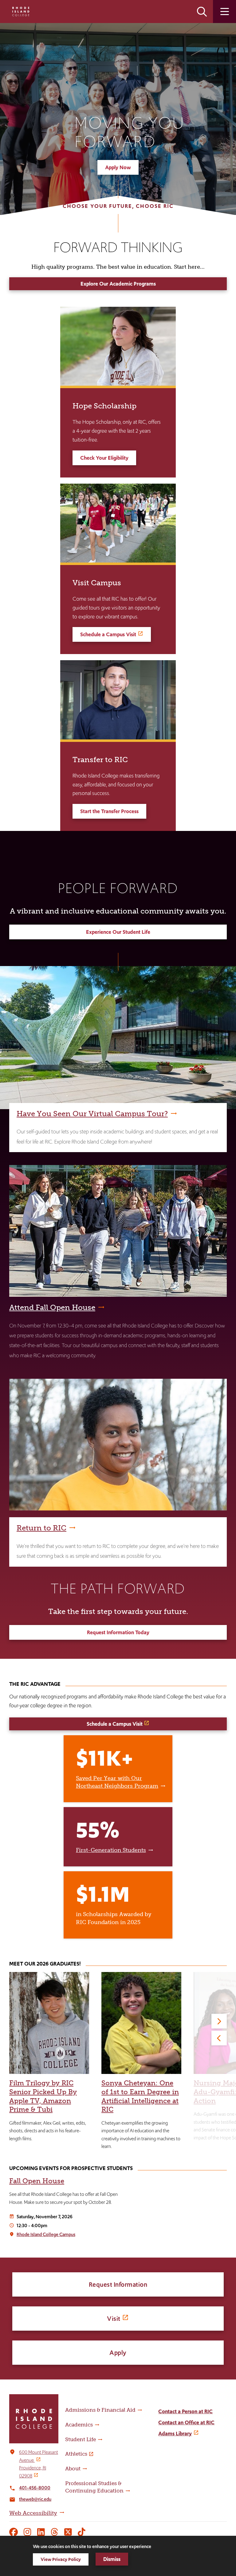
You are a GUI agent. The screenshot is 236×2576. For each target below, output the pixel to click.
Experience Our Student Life (118, 932)
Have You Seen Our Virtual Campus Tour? (92, 1114)
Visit (114, 2319)
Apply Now (118, 167)
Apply (118, 2353)
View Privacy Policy (61, 2559)
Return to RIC (41, 1528)
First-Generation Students (111, 1850)
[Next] (219, 2021)
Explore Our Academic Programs (118, 284)
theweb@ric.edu (35, 2499)
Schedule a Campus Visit (108, 634)
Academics (79, 2425)
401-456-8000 (35, 2488)
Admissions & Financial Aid (100, 2410)
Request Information (118, 2284)
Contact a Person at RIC (185, 2411)
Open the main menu (224, 12)
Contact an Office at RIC (186, 2422)
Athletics (76, 2454)
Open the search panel (202, 12)
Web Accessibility (33, 2513)
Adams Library (175, 2434)
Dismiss (112, 2559)
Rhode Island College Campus (46, 2234)
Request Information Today (118, 1632)
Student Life (81, 2439)
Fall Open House (37, 2181)
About (73, 2469)
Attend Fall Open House (52, 1307)
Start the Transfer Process (109, 811)
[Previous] (219, 2038)
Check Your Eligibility (104, 458)
